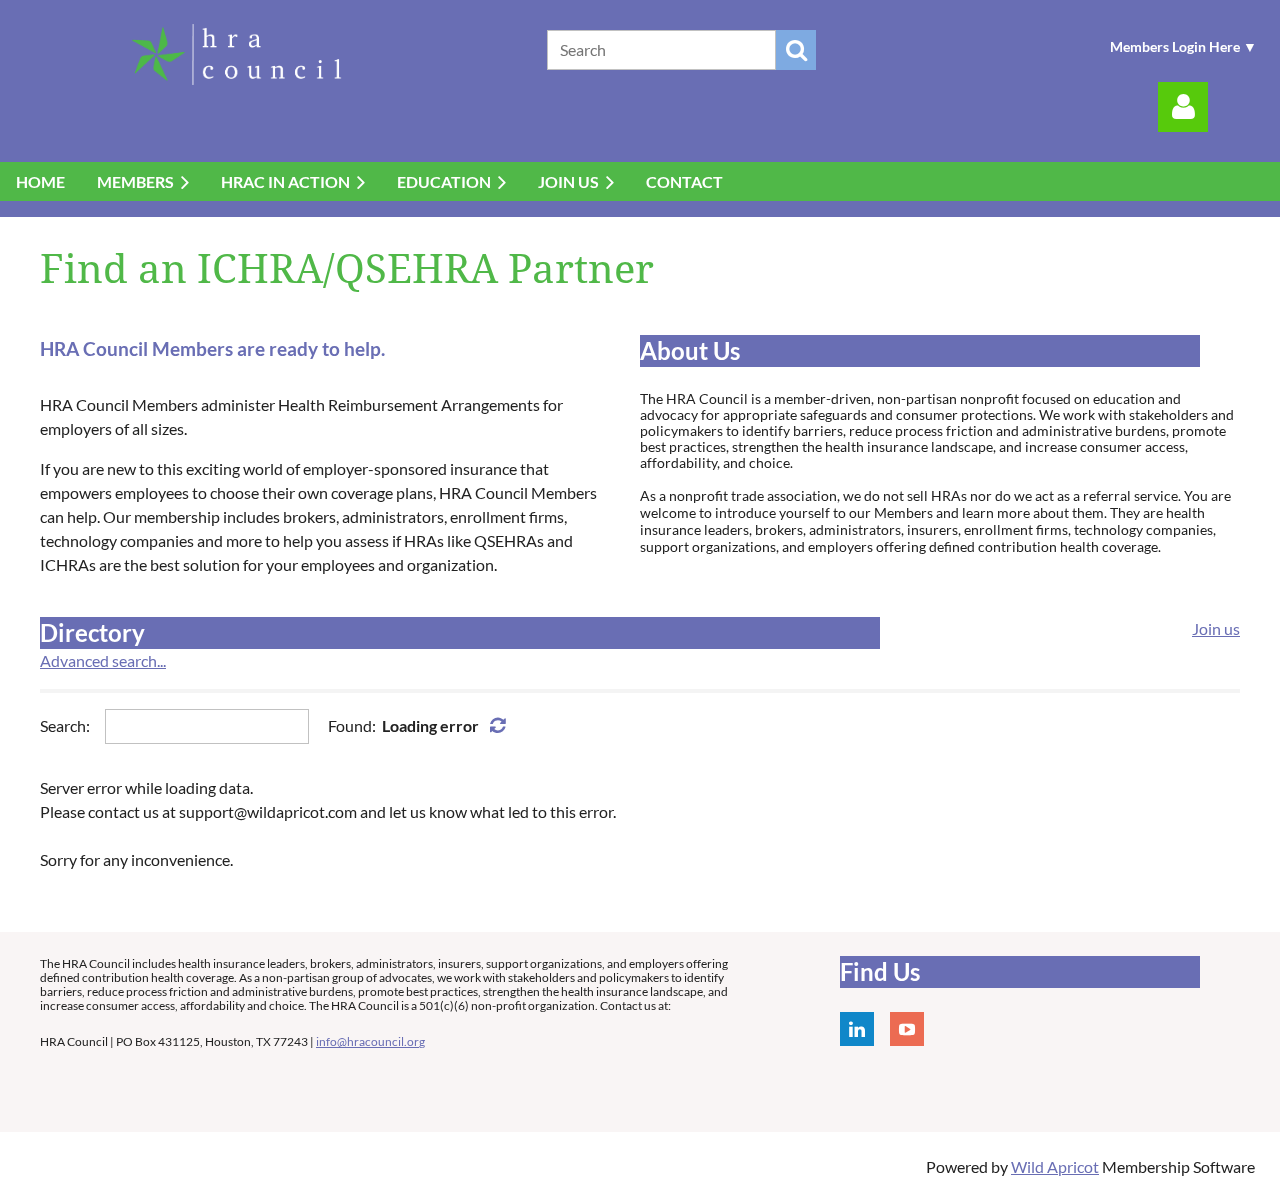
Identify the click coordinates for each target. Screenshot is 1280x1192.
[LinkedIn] (857, 1029)
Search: (65, 725)
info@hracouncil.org (370, 1041)
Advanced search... (103, 660)
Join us (1216, 628)
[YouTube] (907, 1029)
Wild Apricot (1055, 1166)
